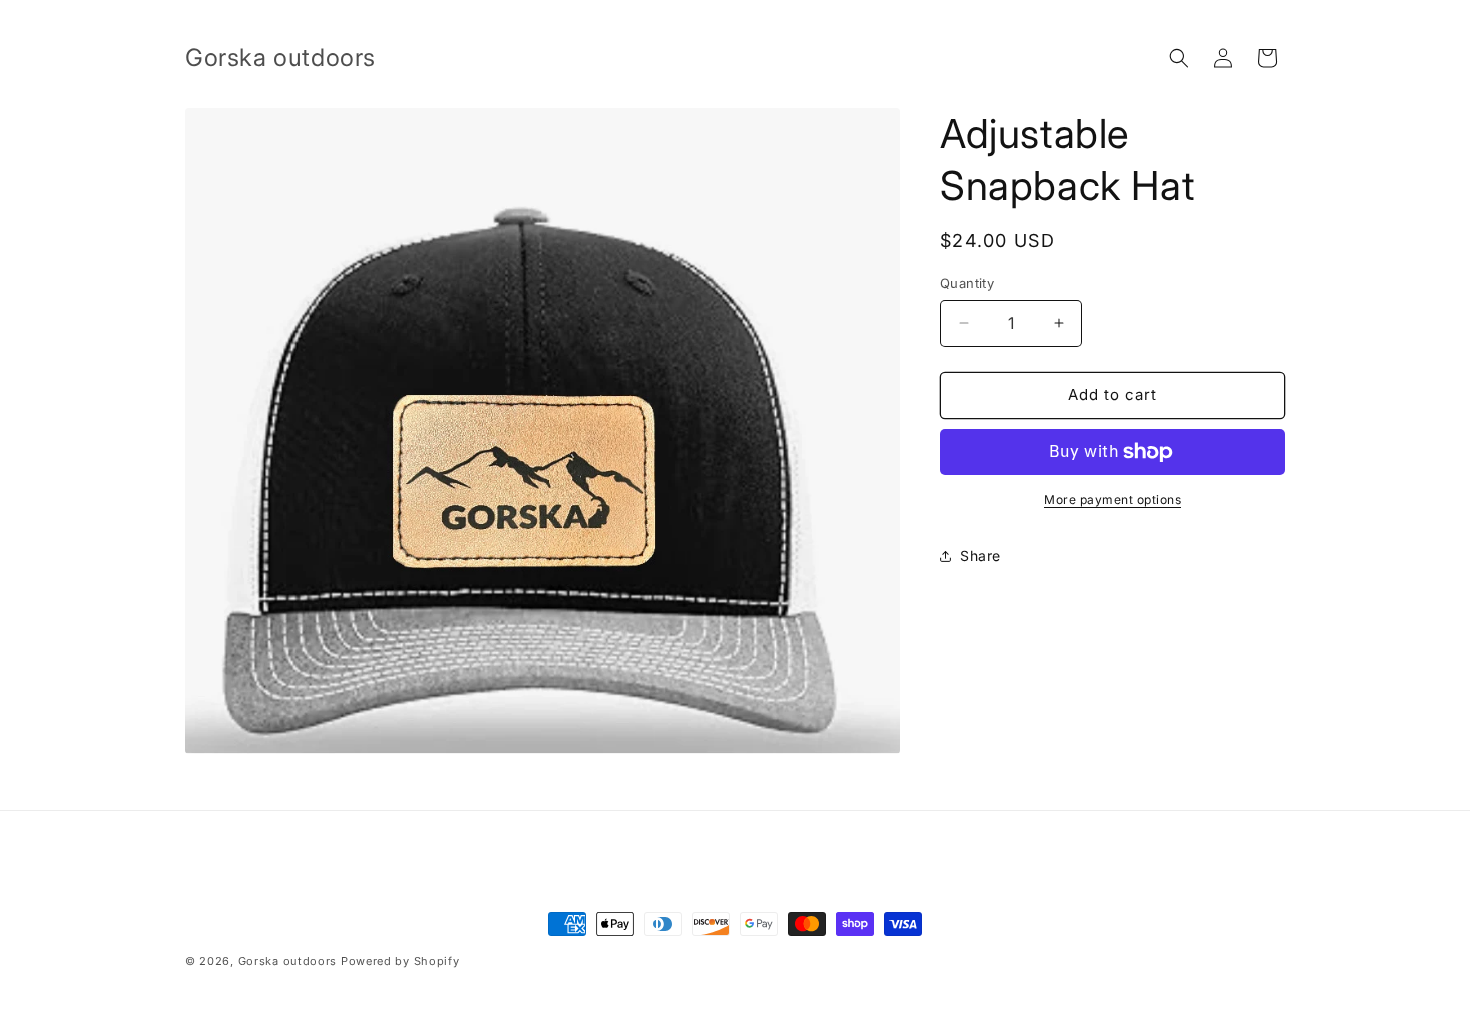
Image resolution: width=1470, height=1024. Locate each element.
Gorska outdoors (288, 961)
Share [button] (980, 555)
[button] (1179, 58)
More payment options (1112, 499)
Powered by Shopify (400, 961)
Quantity (967, 283)
